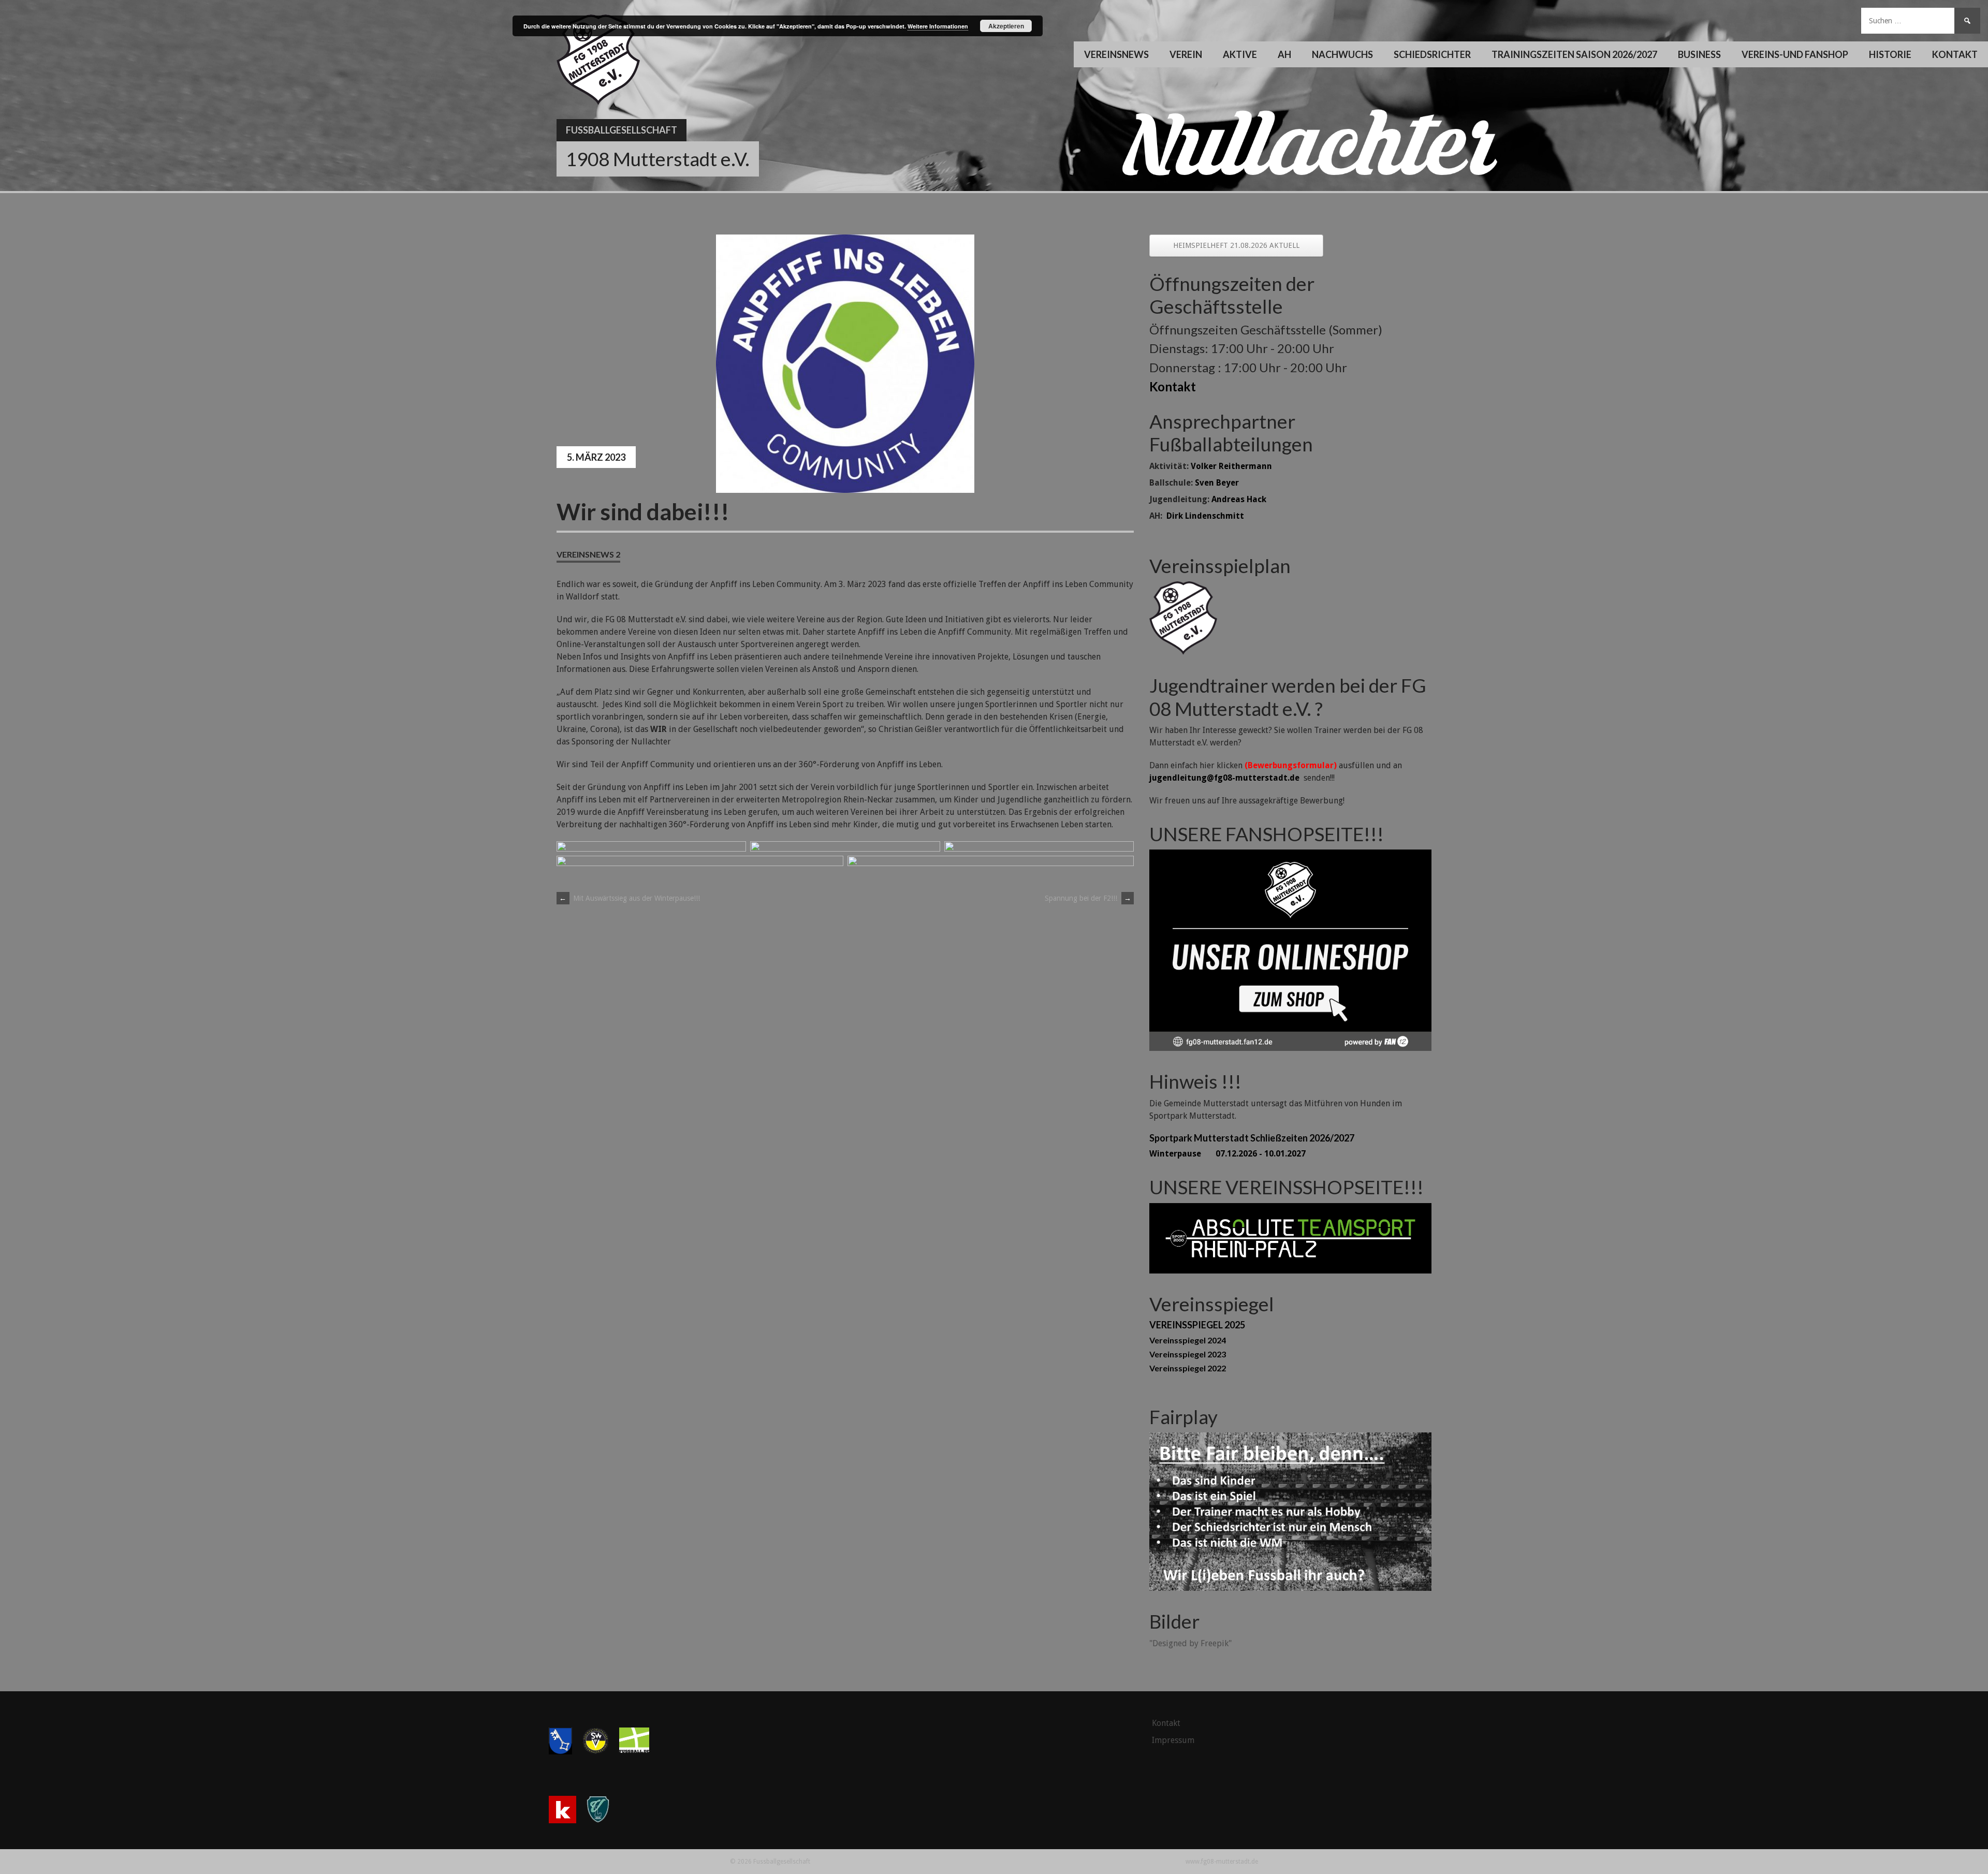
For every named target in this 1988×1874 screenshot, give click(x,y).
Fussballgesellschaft (622, 130)
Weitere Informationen (938, 26)
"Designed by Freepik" (1190, 1643)
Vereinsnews (1116, 54)
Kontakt (1955, 54)
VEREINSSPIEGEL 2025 (1197, 1325)
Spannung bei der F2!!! (1088, 898)
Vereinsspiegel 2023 (1188, 1354)
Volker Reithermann (1231, 466)
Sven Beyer (1217, 483)
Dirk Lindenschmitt (1205, 516)
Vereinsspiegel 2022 (1188, 1368)
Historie (1890, 54)
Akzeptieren (1006, 26)
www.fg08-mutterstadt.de (1222, 1862)
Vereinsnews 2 (588, 554)
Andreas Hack (1239, 499)
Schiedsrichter (1432, 54)
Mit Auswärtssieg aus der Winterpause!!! (630, 898)
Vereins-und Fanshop (1795, 54)
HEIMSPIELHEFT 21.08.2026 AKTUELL (1236, 245)
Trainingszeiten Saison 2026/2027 (1574, 54)
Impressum (1173, 1740)
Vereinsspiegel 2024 (1188, 1340)
